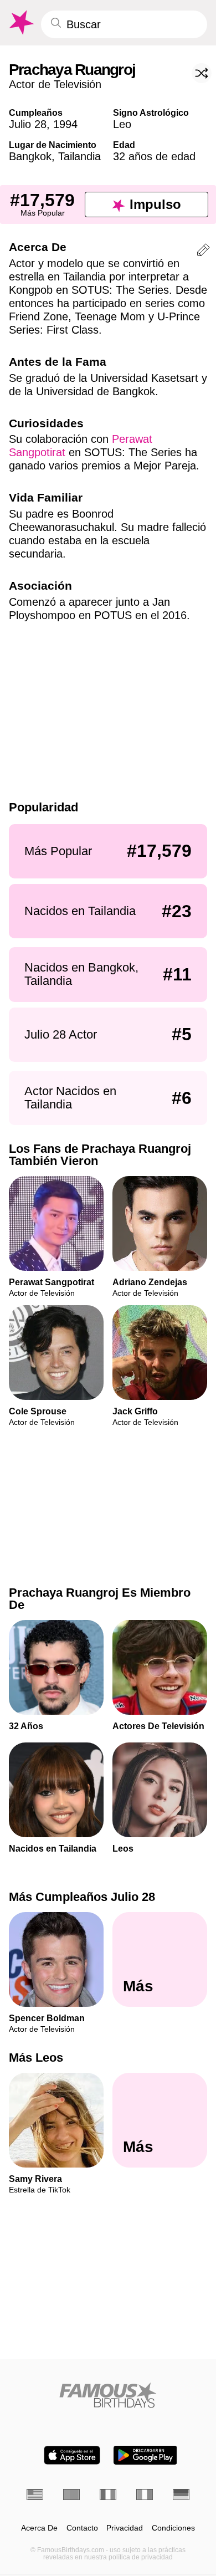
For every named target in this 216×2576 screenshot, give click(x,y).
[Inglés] (35, 2495)
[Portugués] (71, 2495)
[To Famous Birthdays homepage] (20, 23)
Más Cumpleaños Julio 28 (82, 1897)
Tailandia (79, 156)
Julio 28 (28, 124)
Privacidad (125, 2528)
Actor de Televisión (55, 84)
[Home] (108, 2395)
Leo (122, 124)
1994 (65, 124)
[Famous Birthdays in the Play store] (145, 2455)
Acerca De (39, 2528)
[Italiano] (145, 2495)
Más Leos (36, 2058)
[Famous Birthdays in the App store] (72, 2455)
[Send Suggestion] (203, 252)
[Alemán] (181, 2495)
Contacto (82, 2528)
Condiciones (173, 2528)
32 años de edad (154, 156)
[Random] (202, 73)
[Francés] (108, 2495)
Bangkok (30, 156)
